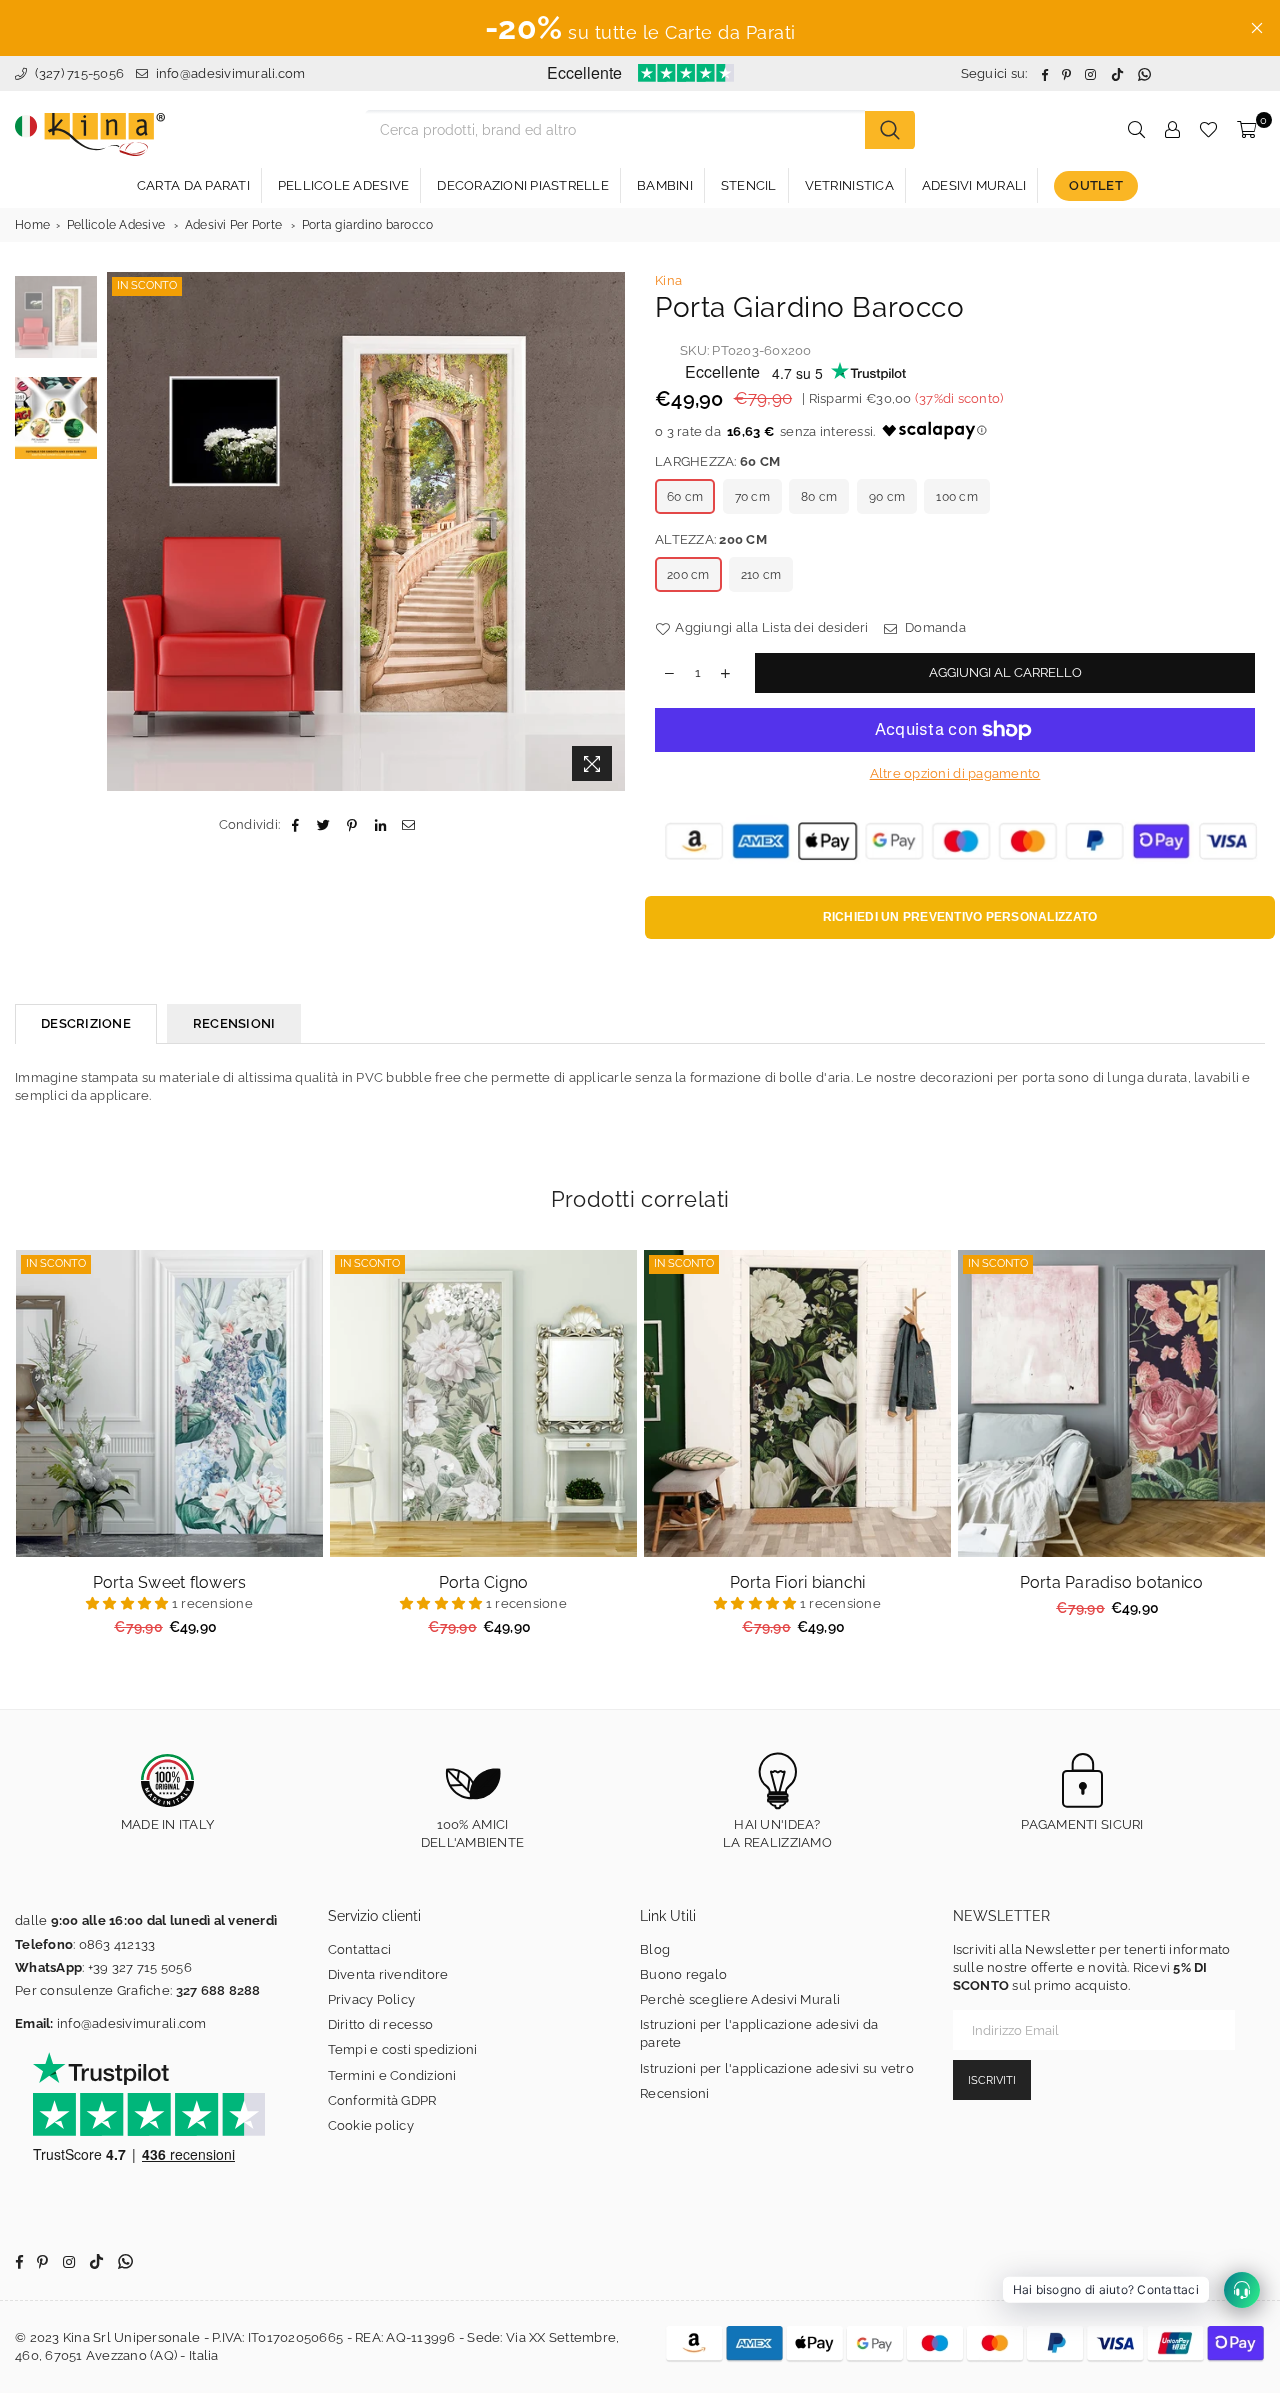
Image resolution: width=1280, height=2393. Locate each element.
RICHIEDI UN (960, 917)
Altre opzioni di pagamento (955, 773)
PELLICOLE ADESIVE (343, 185)
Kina (668, 280)
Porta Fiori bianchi (798, 1582)
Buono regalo (683, 1974)
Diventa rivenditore (388, 1974)
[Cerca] (890, 130)
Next (607, 531)
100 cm (957, 497)
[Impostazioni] (1172, 130)
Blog (655, 1949)
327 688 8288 (218, 1990)
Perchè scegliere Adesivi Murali (740, 1999)
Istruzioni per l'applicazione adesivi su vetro (777, 2068)
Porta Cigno (484, 1582)
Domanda (934, 627)
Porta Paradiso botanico (1112, 1582)
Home (32, 225)
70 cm (752, 497)
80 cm (819, 497)
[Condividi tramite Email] (408, 825)
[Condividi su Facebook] (295, 825)
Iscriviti (992, 2080)
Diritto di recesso (381, 2024)
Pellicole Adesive (116, 225)
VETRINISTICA (849, 185)
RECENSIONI (234, 1023)
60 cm (685, 497)
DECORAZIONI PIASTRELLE (523, 185)
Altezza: (711, 539)
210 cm (761, 575)
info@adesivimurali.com (231, 73)
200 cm (688, 575)
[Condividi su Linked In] (380, 825)
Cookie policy (371, 2125)
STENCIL (749, 185)
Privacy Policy (372, 1999)
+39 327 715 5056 (140, 1967)
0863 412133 (117, 1944)
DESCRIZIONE (86, 1023)
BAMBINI (665, 185)
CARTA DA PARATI (193, 185)
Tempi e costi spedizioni (403, 2049)
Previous (124, 531)
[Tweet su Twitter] (324, 825)
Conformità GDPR (382, 2100)
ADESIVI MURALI (974, 185)
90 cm (887, 497)
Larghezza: (717, 461)
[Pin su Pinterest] (352, 825)
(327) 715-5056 (77, 73)
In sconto (147, 285)
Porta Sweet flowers (170, 1582)
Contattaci (360, 1949)
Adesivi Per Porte (233, 225)
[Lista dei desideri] (1208, 130)
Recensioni (675, 2093)
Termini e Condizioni (392, 2075)
